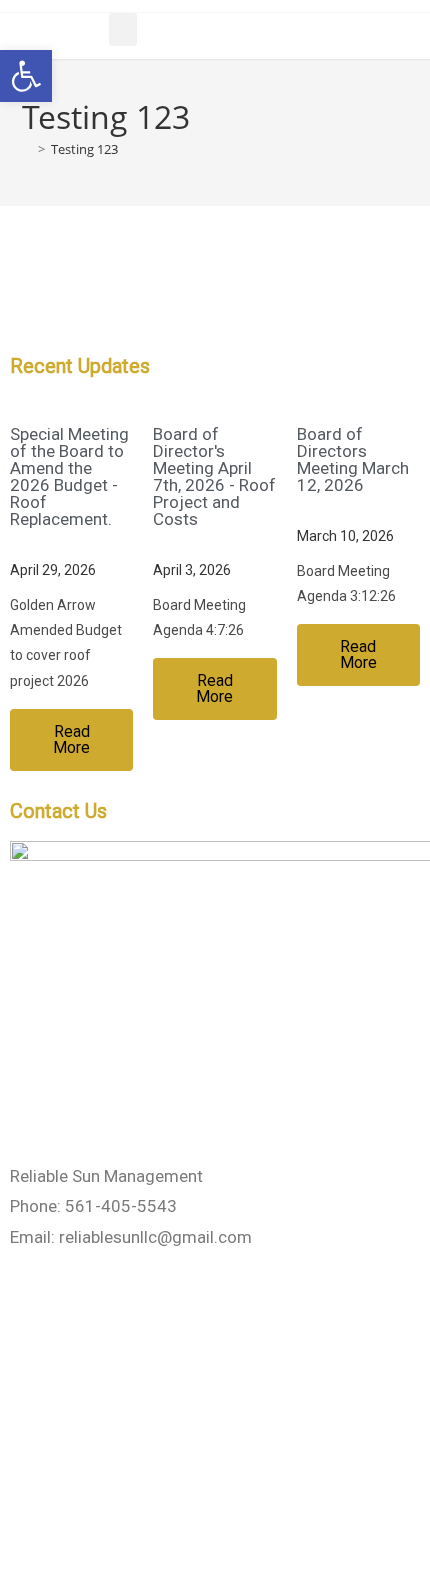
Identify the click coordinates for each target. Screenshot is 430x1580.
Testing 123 (84, 149)
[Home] (27, 149)
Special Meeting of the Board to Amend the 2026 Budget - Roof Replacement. (69, 476)
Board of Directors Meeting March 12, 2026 (353, 459)
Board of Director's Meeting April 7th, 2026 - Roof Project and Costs (214, 476)
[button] (123, 29)
